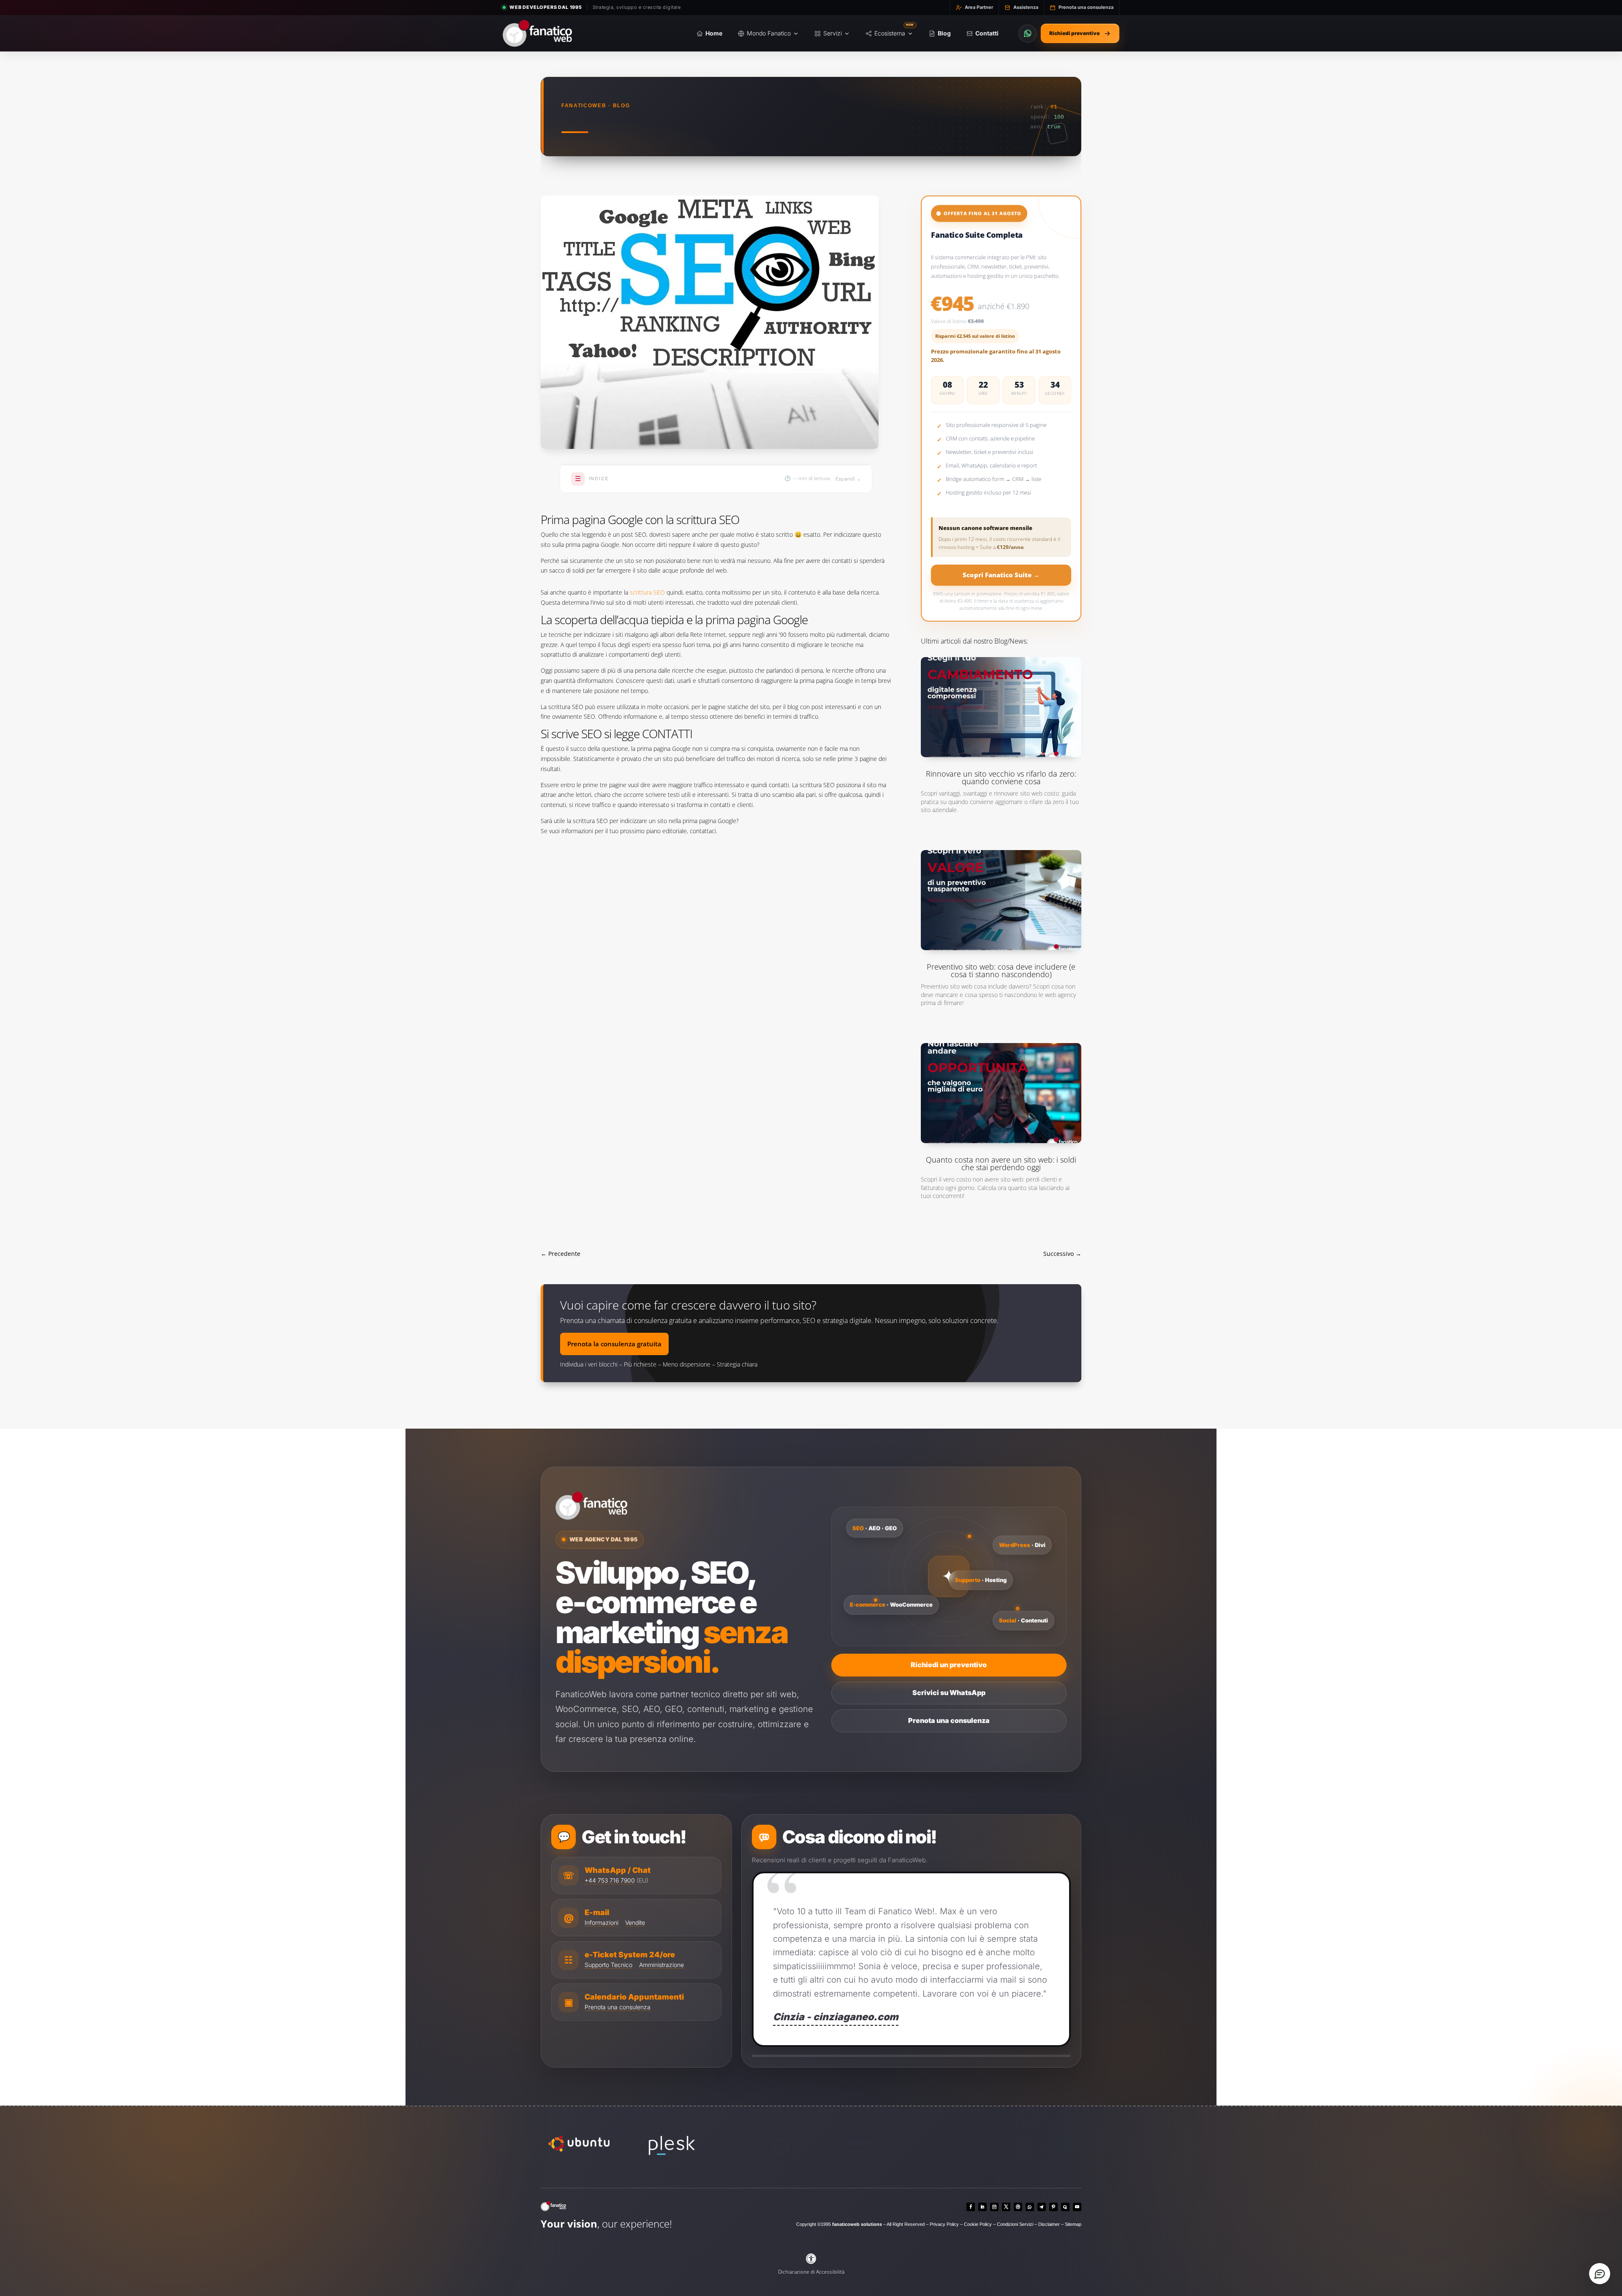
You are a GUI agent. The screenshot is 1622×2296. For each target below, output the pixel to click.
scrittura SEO (647, 634)
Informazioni (601, 1964)
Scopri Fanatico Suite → (1001, 617)
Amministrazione (661, 2007)
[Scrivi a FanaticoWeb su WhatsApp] (1027, 34)
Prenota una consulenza (1086, 7)
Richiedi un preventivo (949, 1706)
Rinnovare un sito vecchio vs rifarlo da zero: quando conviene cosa (1001, 819)
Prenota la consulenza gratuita (614, 1385)
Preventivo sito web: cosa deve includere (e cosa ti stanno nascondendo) (1001, 1012)
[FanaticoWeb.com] (1057, 2252)
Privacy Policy (534, 2256)
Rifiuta (586, 2277)
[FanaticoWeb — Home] (537, 33)
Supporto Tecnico (608, 2007)
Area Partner (979, 7)
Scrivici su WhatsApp (949, 1734)
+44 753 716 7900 (610, 1922)
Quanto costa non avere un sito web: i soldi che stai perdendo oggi (1001, 1205)
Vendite (635, 1964)
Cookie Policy (579, 2256)
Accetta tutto (540, 2277)
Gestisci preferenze (640, 2277)
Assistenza (1026, 7)
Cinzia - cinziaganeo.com (836, 2059)
